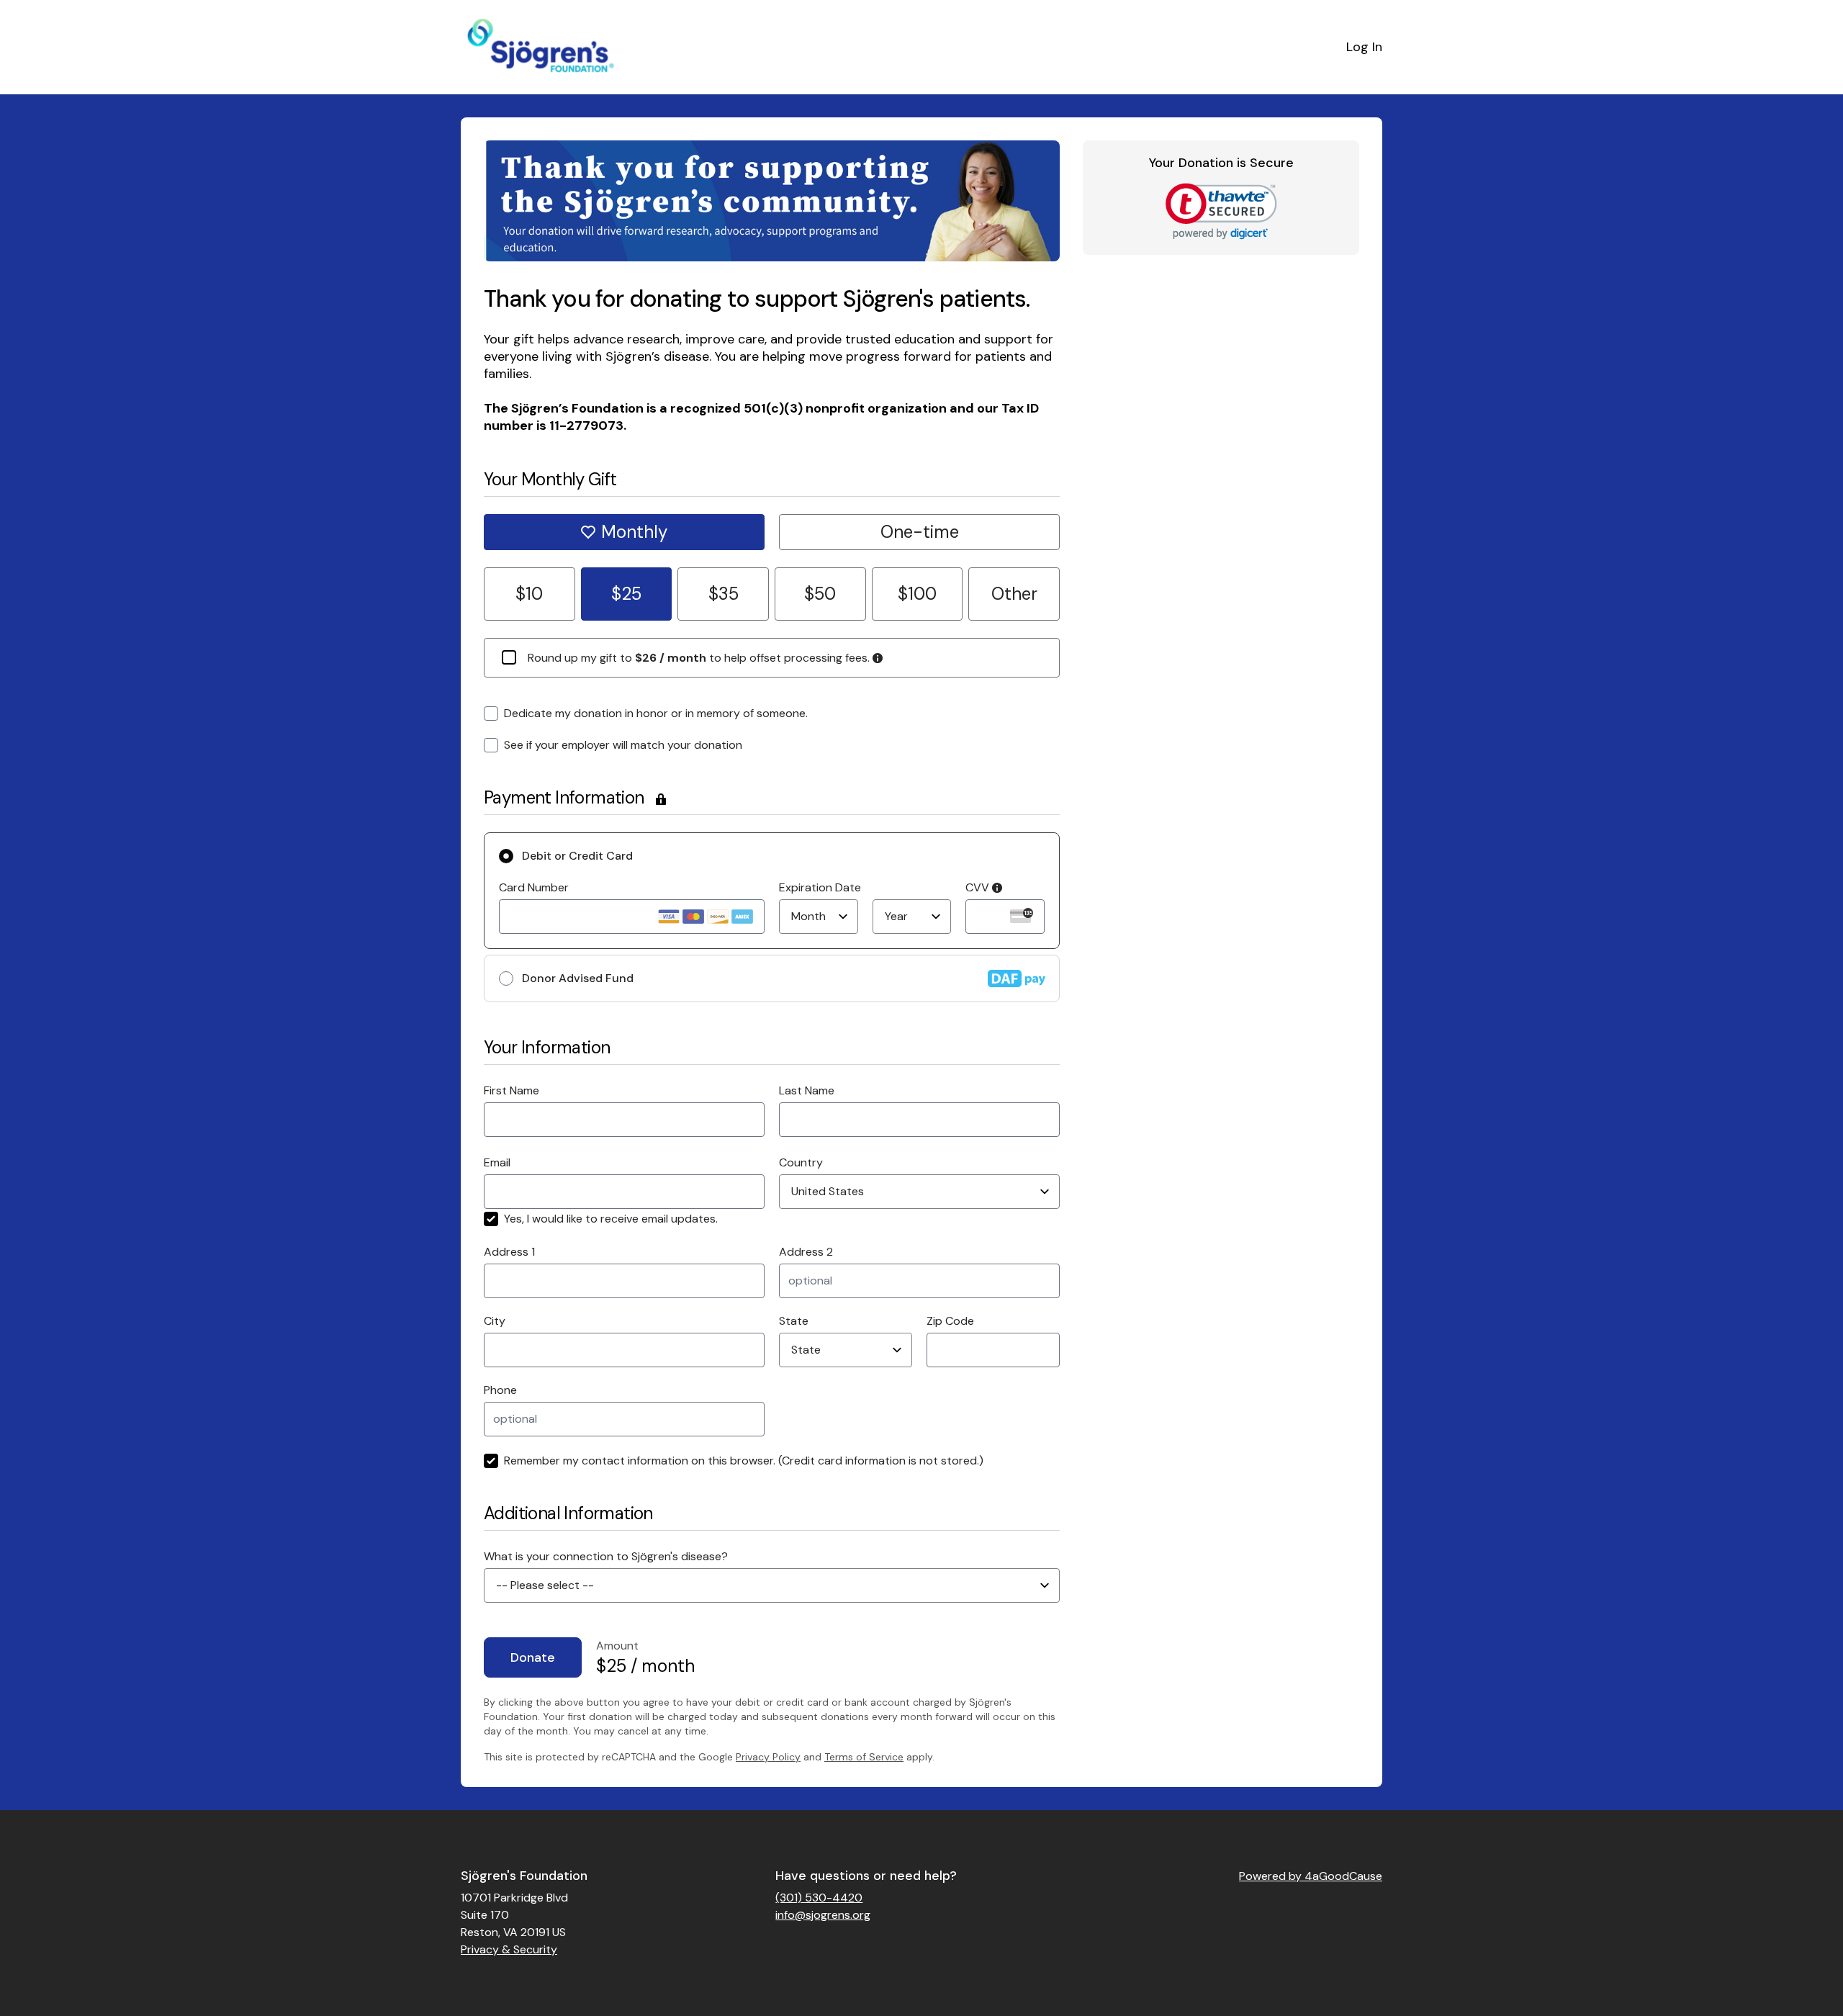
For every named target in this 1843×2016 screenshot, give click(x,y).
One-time (920, 532)
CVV (979, 887)
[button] (1221, 211)
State (794, 1321)
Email (497, 1162)
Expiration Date (820, 887)
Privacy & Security (509, 1949)
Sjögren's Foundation (524, 1876)
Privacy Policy (768, 1757)
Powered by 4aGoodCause (1311, 1876)
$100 (917, 594)
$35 (724, 594)
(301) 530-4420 (819, 1898)
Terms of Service (864, 1757)
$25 (626, 594)
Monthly (634, 532)
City (495, 1321)
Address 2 (806, 1252)
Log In (1364, 47)
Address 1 (509, 1252)
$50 (820, 594)
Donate (533, 1657)
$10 (529, 594)
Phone (500, 1390)
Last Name (807, 1090)
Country (801, 1162)
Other (1014, 594)
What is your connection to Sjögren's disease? (606, 1556)
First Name (512, 1090)
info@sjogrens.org (823, 1915)
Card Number (534, 887)
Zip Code (950, 1321)
